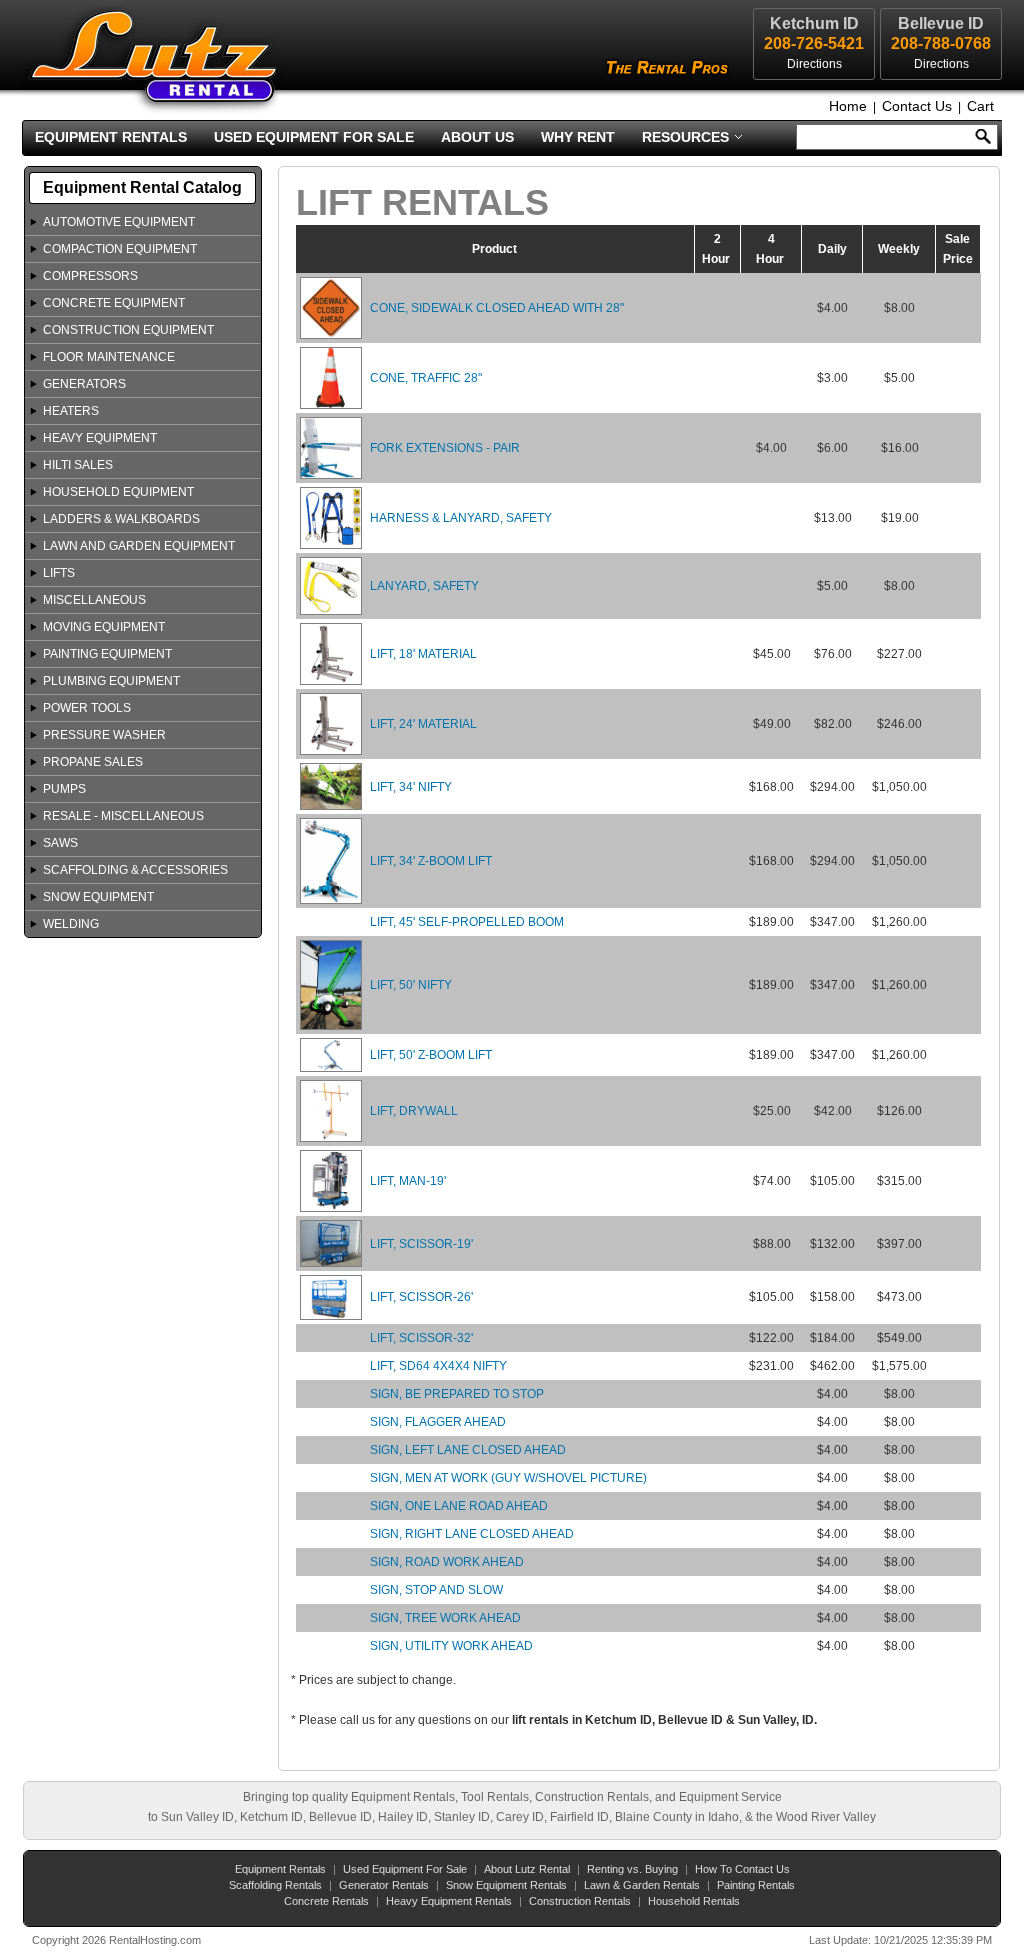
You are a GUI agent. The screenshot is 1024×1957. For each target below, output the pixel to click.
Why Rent (578, 137)
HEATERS (71, 411)
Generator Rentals (384, 1885)
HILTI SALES (78, 465)
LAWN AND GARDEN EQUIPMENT (139, 546)
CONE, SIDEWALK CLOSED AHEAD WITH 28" (497, 308)
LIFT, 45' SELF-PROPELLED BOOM (467, 922)
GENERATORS (84, 384)
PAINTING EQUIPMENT (107, 654)
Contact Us (917, 106)
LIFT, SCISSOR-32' (421, 1338)
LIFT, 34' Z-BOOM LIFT (431, 861)
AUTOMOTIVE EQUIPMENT (119, 222)
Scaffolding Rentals (275, 1885)
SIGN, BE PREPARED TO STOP (457, 1394)
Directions (941, 64)
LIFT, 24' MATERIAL (423, 724)
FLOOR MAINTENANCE (109, 357)
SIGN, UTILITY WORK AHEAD (451, 1646)
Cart (980, 106)
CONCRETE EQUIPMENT (114, 303)
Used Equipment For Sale (314, 137)
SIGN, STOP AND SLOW (436, 1590)
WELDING (71, 924)
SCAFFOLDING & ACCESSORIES (135, 870)
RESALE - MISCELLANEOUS (123, 816)
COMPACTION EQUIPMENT (120, 249)
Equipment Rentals (111, 137)
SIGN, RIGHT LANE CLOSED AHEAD (472, 1534)
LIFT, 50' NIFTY (411, 985)
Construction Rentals (580, 1901)
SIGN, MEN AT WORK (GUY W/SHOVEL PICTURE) (508, 1478)
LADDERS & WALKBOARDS (121, 519)
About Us (477, 137)
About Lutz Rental (527, 1869)
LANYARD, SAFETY (424, 586)
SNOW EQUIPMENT (98, 897)
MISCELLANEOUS (94, 600)
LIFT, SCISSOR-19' (421, 1244)
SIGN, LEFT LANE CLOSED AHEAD (468, 1450)
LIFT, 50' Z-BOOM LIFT (431, 1055)
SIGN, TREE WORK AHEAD (445, 1618)
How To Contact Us (742, 1869)
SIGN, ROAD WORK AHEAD (447, 1562)
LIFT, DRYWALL (414, 1111)
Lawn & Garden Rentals (642, 1885)
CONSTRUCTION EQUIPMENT (128, 330)
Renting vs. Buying (632, 1869)
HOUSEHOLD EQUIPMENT (118, 492)
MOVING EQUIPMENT (104, 627)
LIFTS (59, 573)
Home (848, 106)
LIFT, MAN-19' (408, 1181)
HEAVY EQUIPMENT (100, 438)
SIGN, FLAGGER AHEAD (438, 1422)
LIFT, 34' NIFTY (411, 787)
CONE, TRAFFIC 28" (426, 378)
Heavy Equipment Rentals (449, 1901)
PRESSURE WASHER (104, 735)
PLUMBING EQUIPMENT (111, 681)
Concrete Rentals (326, 1901)
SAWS (60, 843)
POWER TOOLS (87, 708)
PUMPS (64, 789)
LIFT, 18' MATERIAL (423, 654)
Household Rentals (694, 1901)
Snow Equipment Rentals (506, 1885)
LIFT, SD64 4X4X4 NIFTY (438, 1366)
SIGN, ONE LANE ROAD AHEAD (459, 1506)
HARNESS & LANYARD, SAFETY (461, 518)
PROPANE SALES (93, 762)
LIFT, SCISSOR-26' (421, 1297)
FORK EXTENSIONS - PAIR (445, 448)
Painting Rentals (756, 1885)
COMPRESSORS (90, 276)
